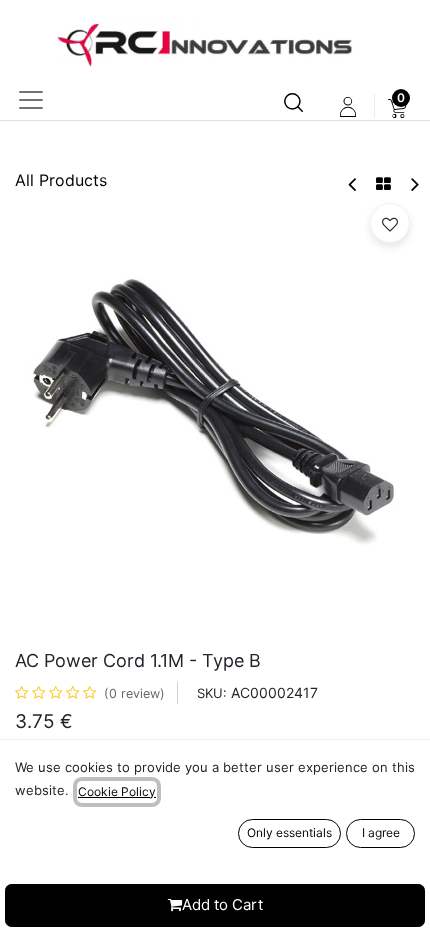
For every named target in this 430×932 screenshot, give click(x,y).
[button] (390, 223)
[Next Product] (413, 184)
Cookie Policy (117, 791)
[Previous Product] (353, 184)
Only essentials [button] (289, 832)
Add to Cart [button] (222, 904)
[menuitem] (397, 107)
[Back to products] (383, 184)
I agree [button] (381, 832)
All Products (61, 180)
